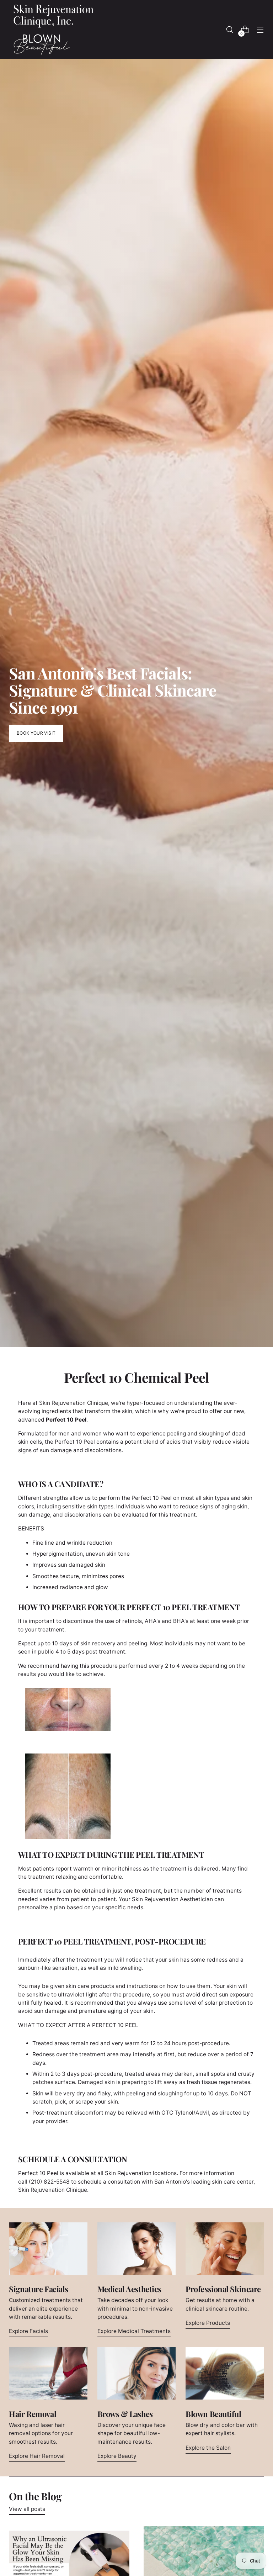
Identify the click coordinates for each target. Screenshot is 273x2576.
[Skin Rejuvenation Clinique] (53, 30)
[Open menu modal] (260, 30)
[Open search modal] (230, 30)
